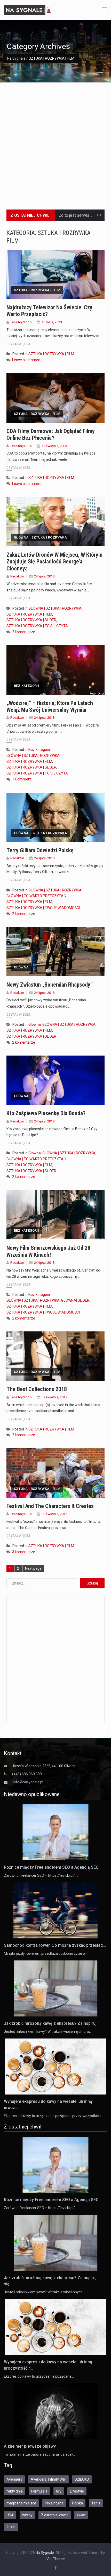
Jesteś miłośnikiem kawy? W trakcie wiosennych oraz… (49, 2032)
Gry (59, 2491)
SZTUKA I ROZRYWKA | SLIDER (31, 620)
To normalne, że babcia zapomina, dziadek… (40, 2454)
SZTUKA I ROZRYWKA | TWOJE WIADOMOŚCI (43, 908)
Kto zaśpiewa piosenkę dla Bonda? (46, 1113)
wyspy (27, 2515)
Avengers (14, 2479)
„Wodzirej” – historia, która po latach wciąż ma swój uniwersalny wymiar (50, 706)
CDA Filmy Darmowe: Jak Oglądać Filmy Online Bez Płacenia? (51, 434)
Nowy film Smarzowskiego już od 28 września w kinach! (48, 1251)
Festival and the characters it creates (50, 1506)
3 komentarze (24, 1552)
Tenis (96, 2503)
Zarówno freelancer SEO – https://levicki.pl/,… (41, 1875)
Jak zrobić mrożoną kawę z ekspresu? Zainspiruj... (52, 2023)
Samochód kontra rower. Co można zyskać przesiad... (55, 1945)
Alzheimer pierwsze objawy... (31, 2446)
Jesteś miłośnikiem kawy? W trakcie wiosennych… (44, 2292)
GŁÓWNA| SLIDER (75, 1300)
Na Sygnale (16, 58)
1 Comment (22, 779)
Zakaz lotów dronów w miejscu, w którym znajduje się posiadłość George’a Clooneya (54, 562)
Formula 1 (39, 2491)
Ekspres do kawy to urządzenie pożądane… (39, 2376)
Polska (77, 2503)
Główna (21, 967)
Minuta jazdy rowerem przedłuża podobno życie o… (46, 1953)
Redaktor (17, 576)
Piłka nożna (54, 2503)
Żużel (11, 2527)
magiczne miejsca (21, 2503)
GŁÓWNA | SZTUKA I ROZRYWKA (40, 537)
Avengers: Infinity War (48, 2479)
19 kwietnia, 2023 (54, 446)
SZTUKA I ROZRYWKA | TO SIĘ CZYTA (37, 626)
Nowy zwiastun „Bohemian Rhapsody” (50, 985)
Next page (33, 1568)
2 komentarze (24, 632)
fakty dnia (15, 2491)
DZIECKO (82, 2479)
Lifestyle (77, 2491)
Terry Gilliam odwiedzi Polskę (40, 850)
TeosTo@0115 (21, 322)
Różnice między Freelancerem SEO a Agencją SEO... (53, 1867)
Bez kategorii (26, 686)
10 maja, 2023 (52, 322)
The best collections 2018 (37, 1389)
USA (10, 2515)
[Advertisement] (55, 141)
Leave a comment (27, 360)
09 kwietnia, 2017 (54, 1397)
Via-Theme (56, 2559)
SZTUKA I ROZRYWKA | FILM (37, 290)
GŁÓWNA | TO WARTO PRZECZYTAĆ (36, 896)
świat (81, 2515)
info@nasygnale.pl (28, 1782)
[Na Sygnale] (28, 10)
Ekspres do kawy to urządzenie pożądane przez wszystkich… (53, 2116)
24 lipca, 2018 (44, 576)
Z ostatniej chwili (55, 2515)
